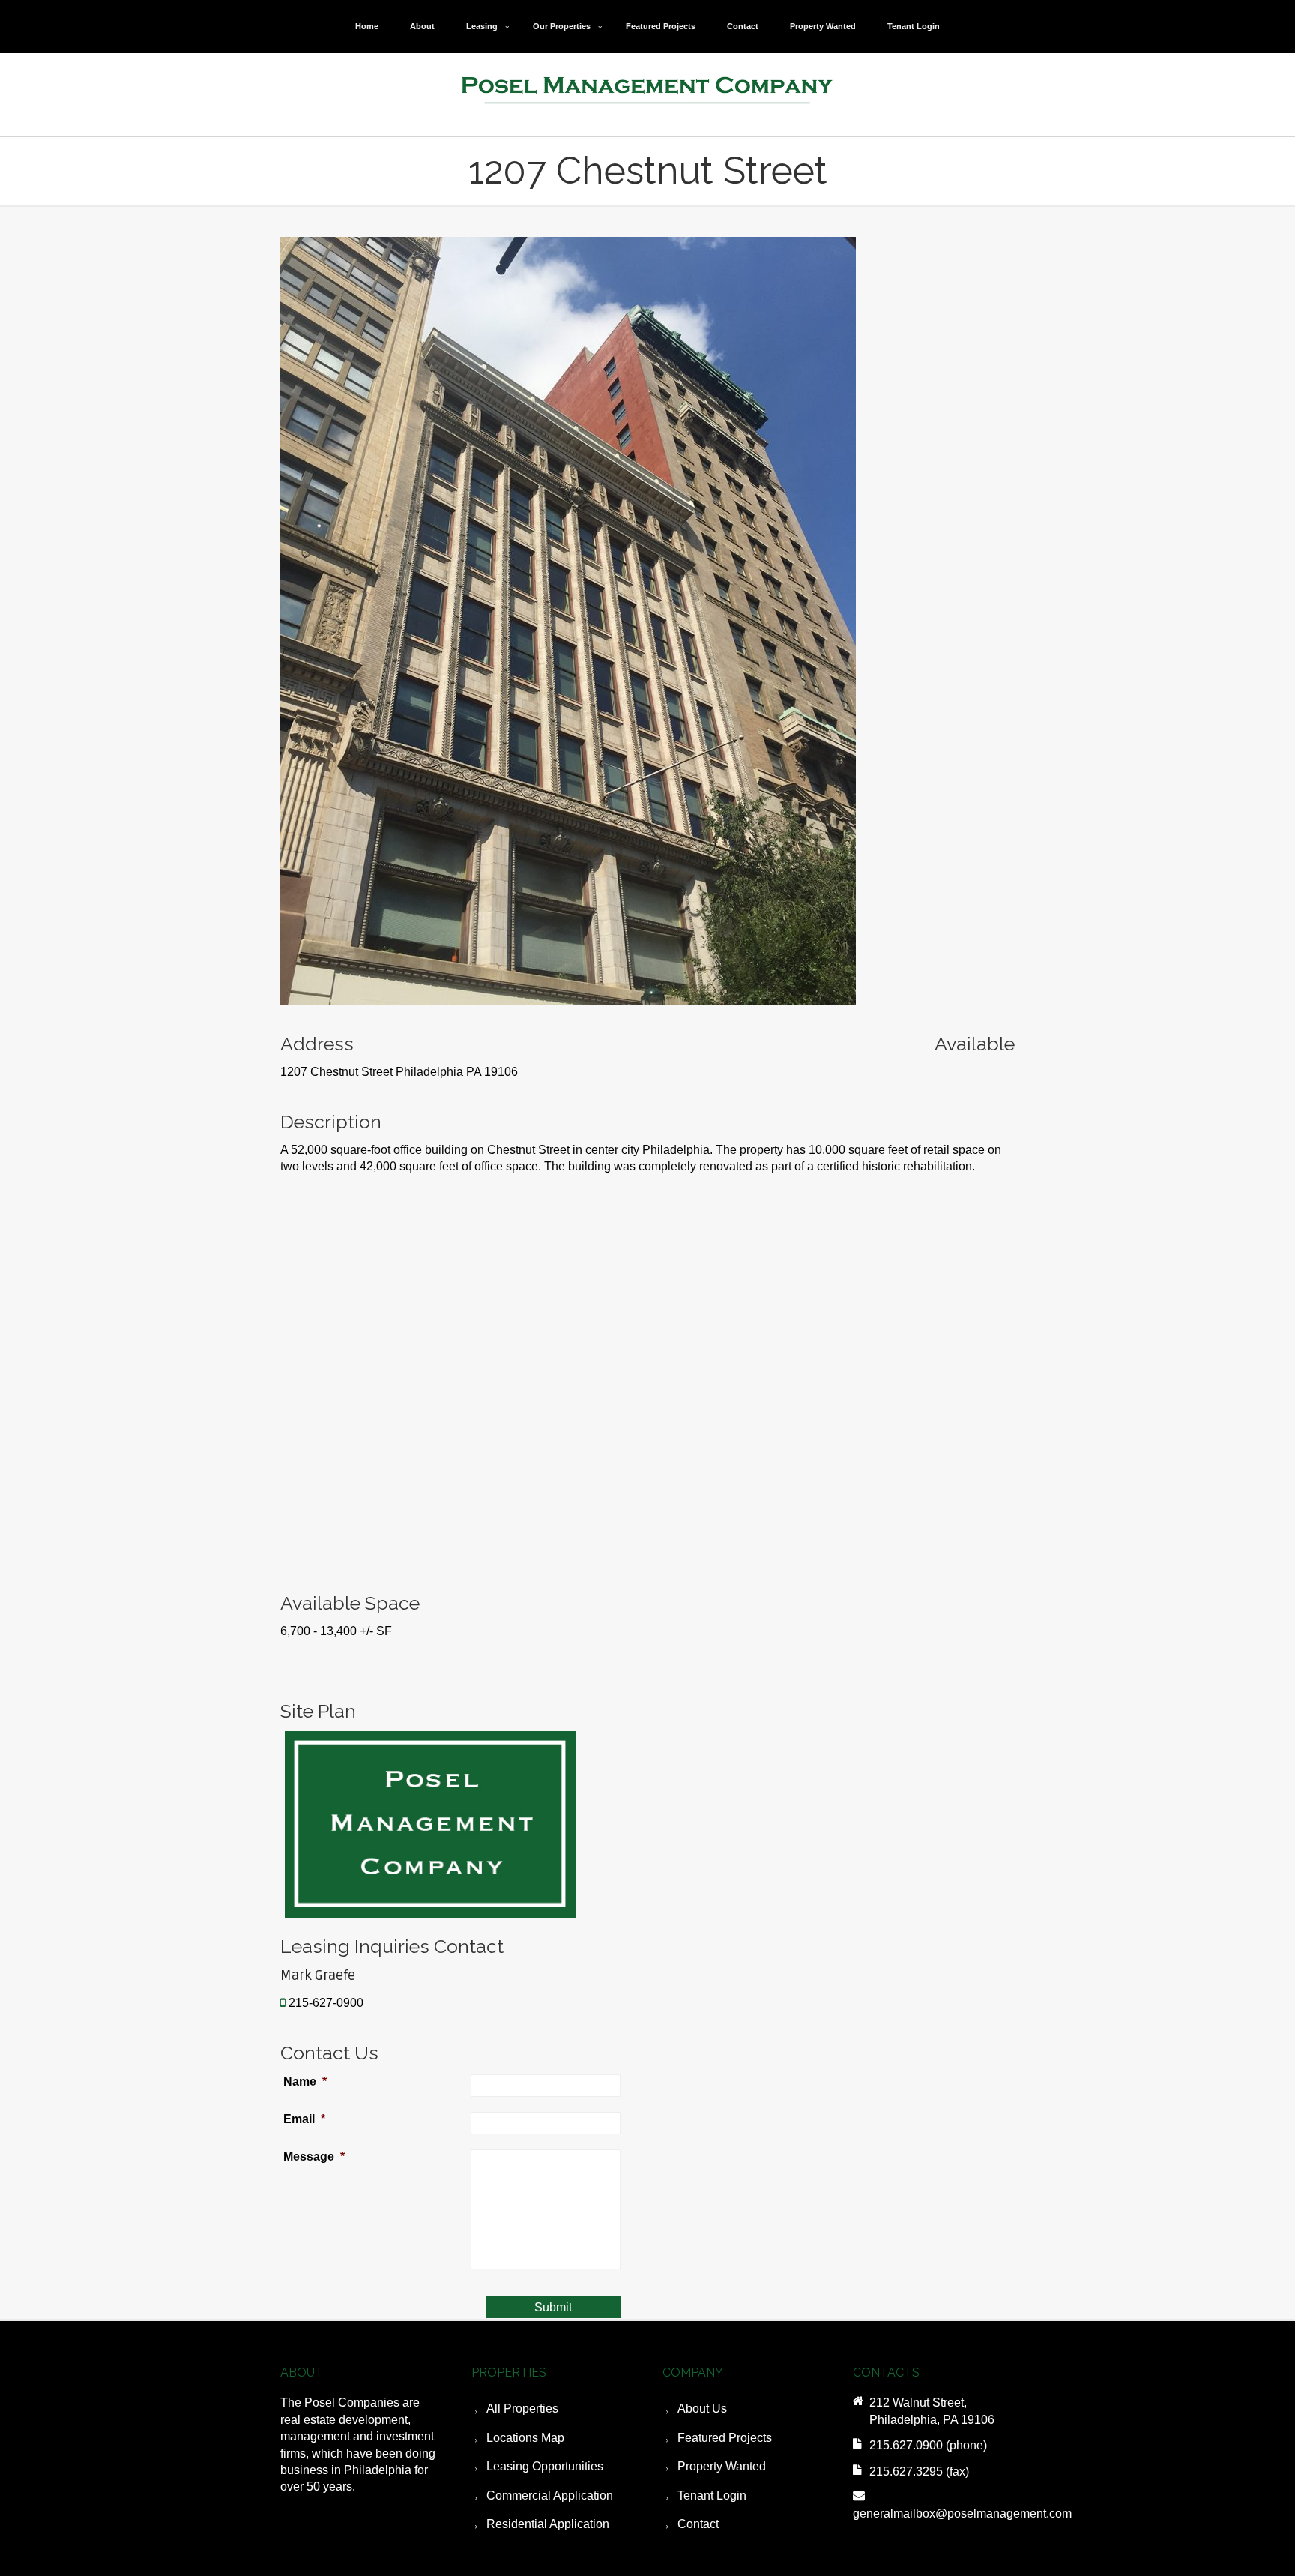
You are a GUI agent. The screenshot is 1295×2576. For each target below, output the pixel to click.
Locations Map (525, 2438)
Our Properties (562, 26)
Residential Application (548, 2524)
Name (305, 2082)
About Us (702, 2408)
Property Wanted (823, 26)
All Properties (522, 2408)
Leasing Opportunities (545, 2466)
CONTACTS (886, 2372)
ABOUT (302, 2372)
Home (367, 26)
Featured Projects (661, 26)
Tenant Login (914, 26)
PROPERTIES (509, 2372)
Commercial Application (550, 2495)
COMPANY (693, 2372)
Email (304, 2119)
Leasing (482, 26)
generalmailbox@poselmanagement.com (962, 2513)
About (422, 26)
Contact (743, 26)
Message (310, 2157)
